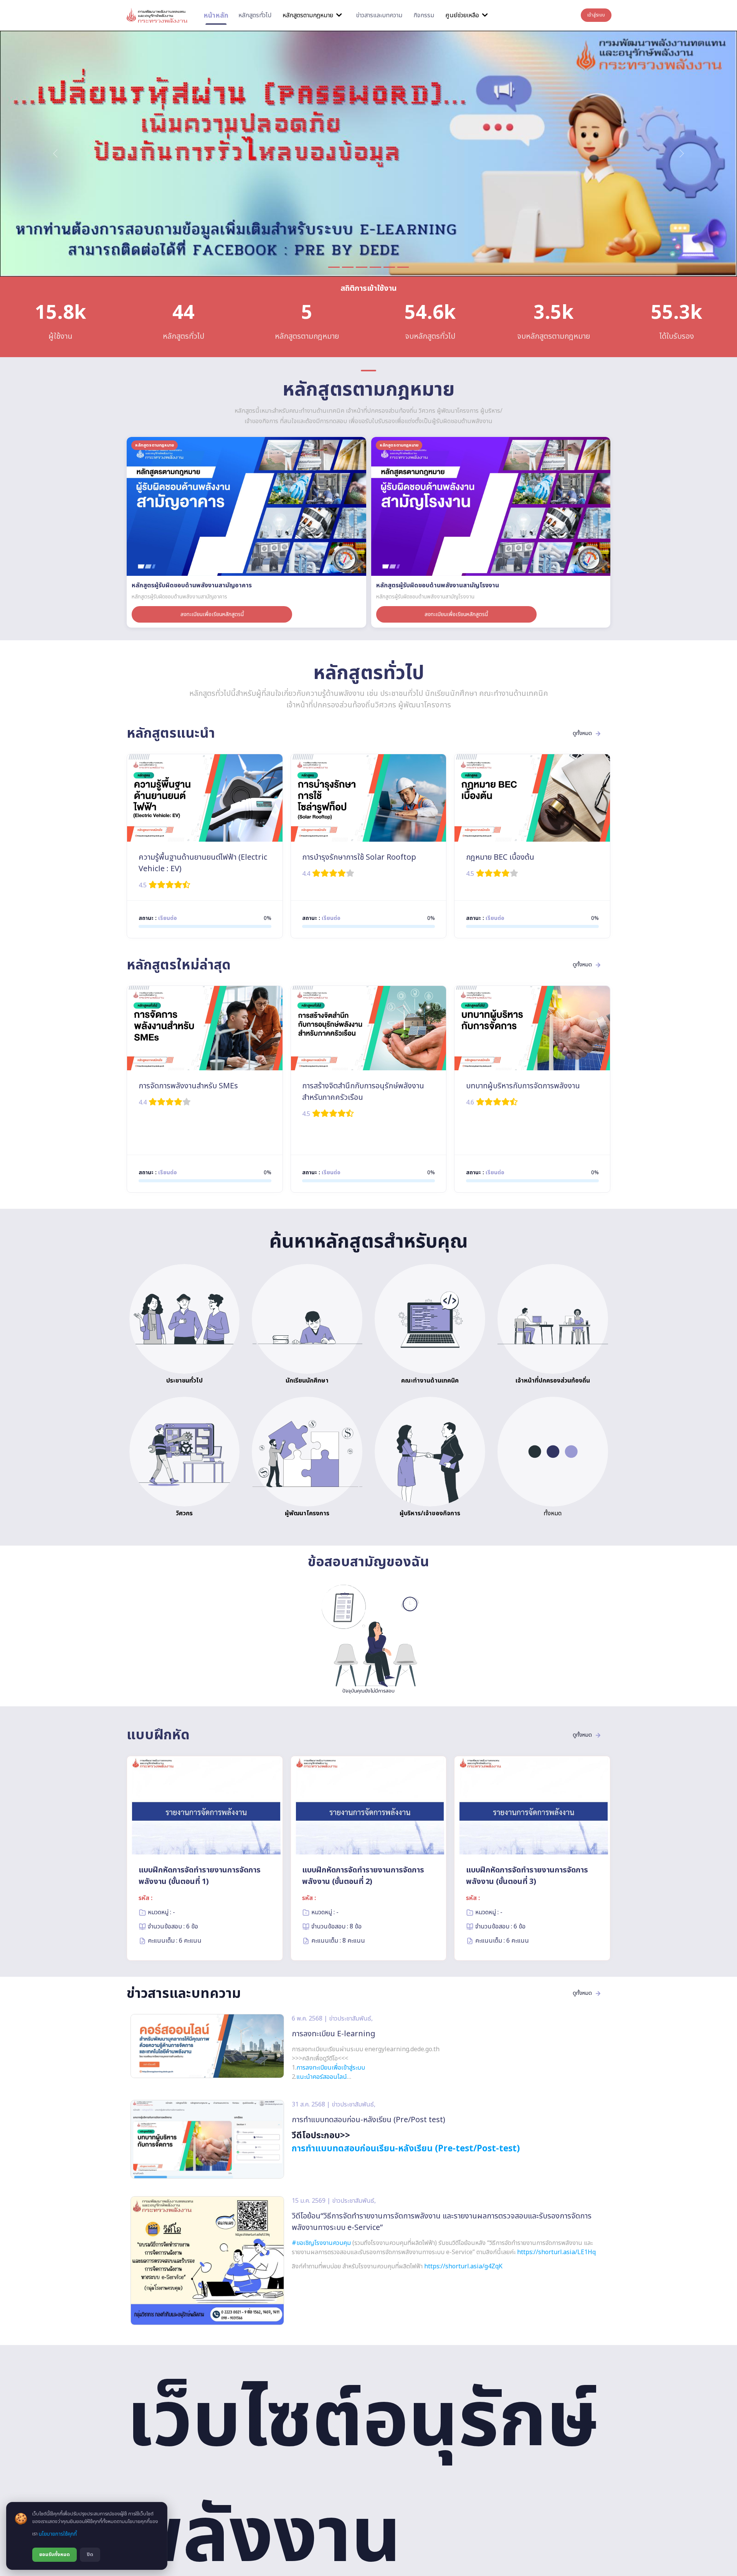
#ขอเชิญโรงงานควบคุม (321, 2243)
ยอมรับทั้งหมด (55, 2555)
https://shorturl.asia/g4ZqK (463, 2266)
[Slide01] (334, 267)
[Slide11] (348, 267)
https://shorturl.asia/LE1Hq (556, 2252)
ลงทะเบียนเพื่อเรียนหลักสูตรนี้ (212, 614)
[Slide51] (403, 267)
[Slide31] (375, 267)
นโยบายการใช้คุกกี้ (58, 2534)
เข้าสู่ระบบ (596, 15)
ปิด (90, 2555)
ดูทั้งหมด (583, 733)
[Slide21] (362, 267)
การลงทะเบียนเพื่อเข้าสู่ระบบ (331, 2068)
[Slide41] (389, 267)
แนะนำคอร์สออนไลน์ (322, 2077)
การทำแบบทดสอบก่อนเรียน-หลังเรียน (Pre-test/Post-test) (406, 2149)
